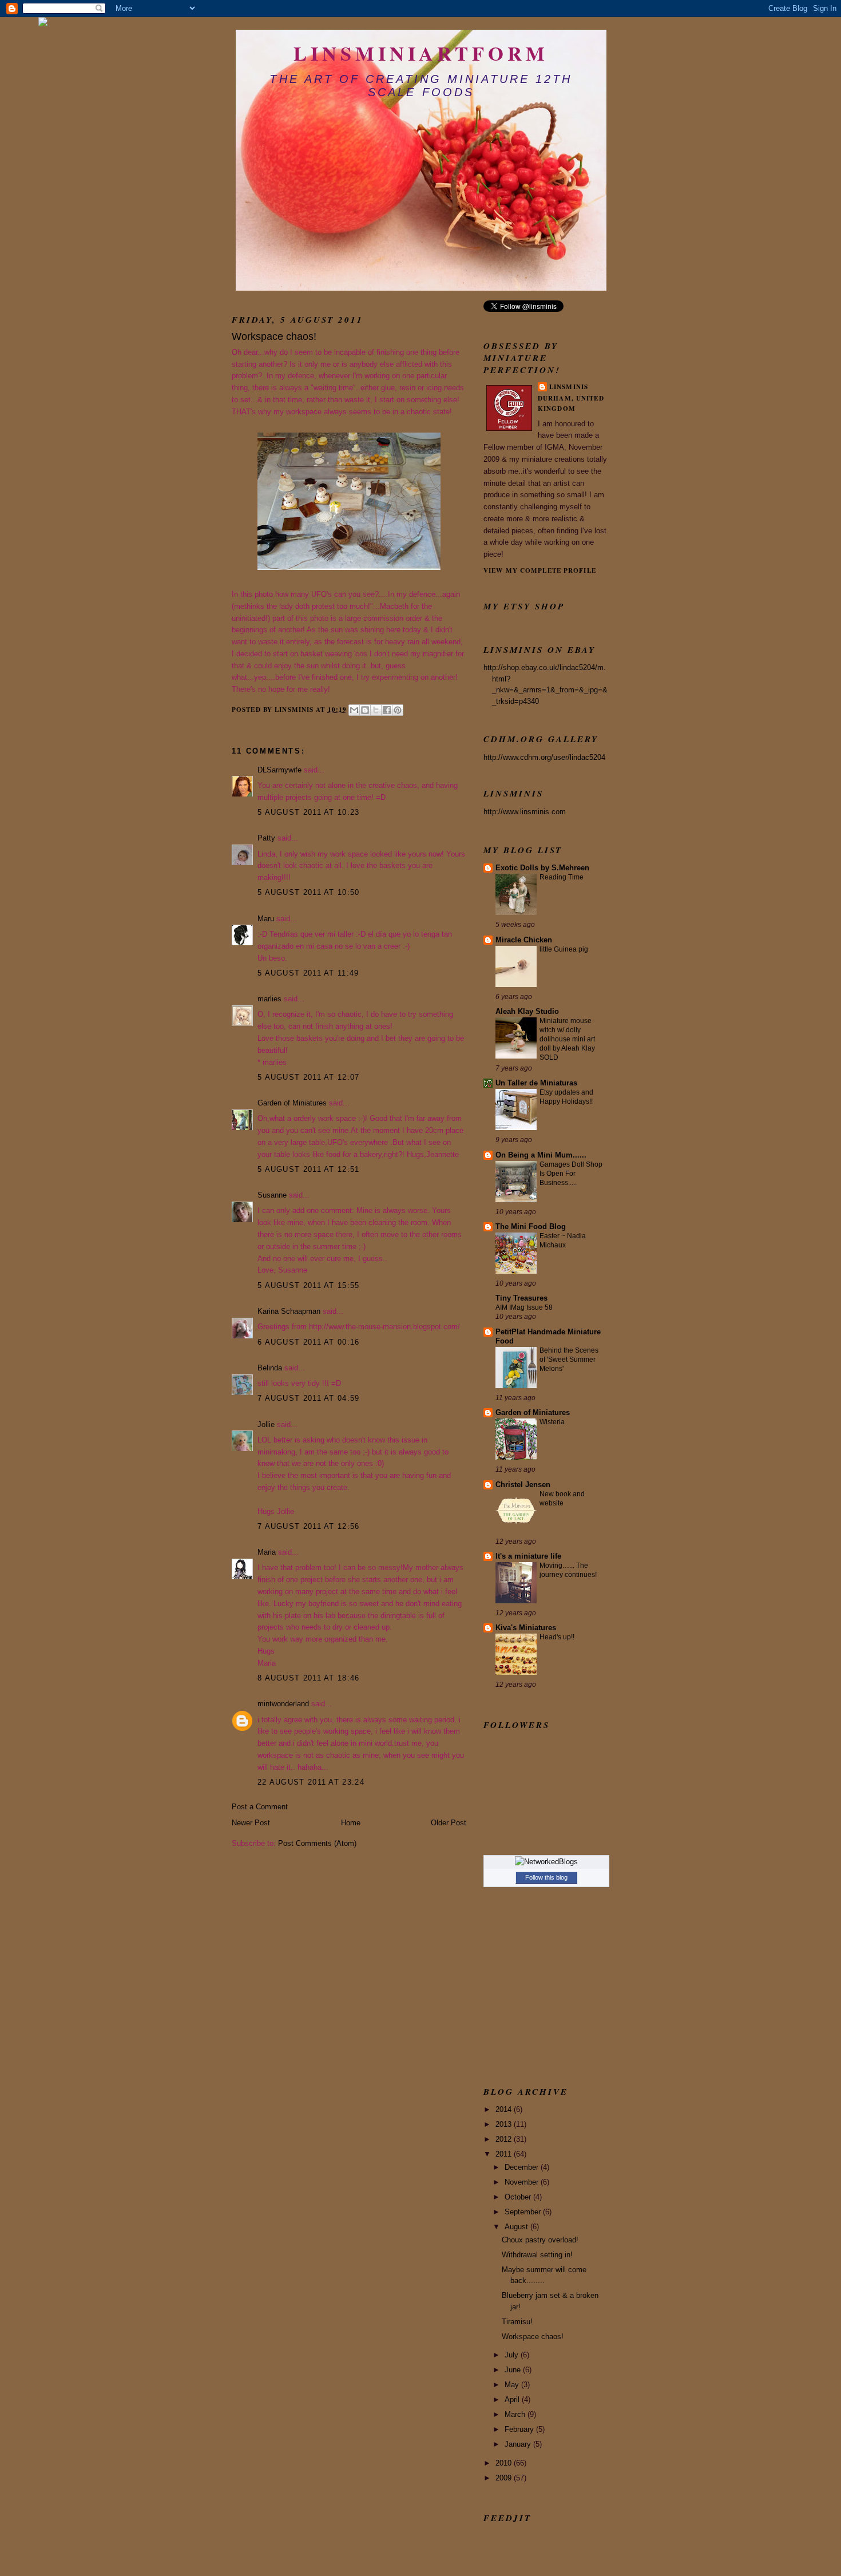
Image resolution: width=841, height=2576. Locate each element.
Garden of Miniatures (292, 1103)
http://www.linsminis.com (525, 812)
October (519, 2197)
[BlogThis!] (365, 710)
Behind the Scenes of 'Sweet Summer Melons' (569, 1360)
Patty (266, 838)
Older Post (449, 1823)
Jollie (267, 1424)
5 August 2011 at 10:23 (309, 812)
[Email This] (354, 710)
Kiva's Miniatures (526, 1628)
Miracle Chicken (524, 940)
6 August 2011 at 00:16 (309, 1342)
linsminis (569, 387)
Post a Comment (260, 1807)
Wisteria (552, 1422)
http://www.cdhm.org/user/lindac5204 (544, 757)
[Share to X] (376, 710)
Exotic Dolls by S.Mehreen (542, 868)
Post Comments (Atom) (317, 1843)
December (523, 2167)
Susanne (272, 1195)
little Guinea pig (564, 949)
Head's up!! (557, 1637)
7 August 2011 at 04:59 (309, 1398)
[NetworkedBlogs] (546, 1862)
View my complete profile (540, 570)
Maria (267, 1552)
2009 (505, 2478)
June (514, 2370)
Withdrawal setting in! (537, 2255)
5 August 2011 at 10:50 (309, 892)
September (524, 2212)
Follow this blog (546, 1877)
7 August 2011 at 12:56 (309, 1526)
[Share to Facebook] (387, 710)
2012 (505, 2139)
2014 (505, 2109)
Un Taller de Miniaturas (536, 1083)
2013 (505, 2124)
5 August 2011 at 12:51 (309, 1169)
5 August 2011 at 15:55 (309, 1285)
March (516, 2414)
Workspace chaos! (533, 2337)
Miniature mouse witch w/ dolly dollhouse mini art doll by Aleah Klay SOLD (567, 1039)
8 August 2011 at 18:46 (309, 1678)
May (513, 2385)
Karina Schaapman (289, 1311)
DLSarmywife (279, 770)
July (513, 2355)
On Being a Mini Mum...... (541, 1155)
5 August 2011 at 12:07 (309, 1077)
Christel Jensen (523, 1485)
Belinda (270, 1368)
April (513, 2399)
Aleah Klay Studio (527, 1011)
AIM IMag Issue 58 (524, 1307)
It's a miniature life (528, 1556)
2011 (505, 2154)
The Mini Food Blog (531, 1226)
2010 (505, 2463)
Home (351, 1823)
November (523, 2182)
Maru (266, 919)
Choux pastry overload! (540, 2240)
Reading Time (562, 877)
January (519, 2444)
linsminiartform (421, 53)
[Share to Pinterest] (398, 710)
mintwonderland (283, 1704)
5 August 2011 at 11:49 (308, 973)
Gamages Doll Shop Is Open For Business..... (571, 1174)
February (520, 2429)
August (517, 2227)
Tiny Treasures (521, 1298)
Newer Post (251, 1823)
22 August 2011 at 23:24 (311, 1782)
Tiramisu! (517, 2322)
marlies (269, 999)
